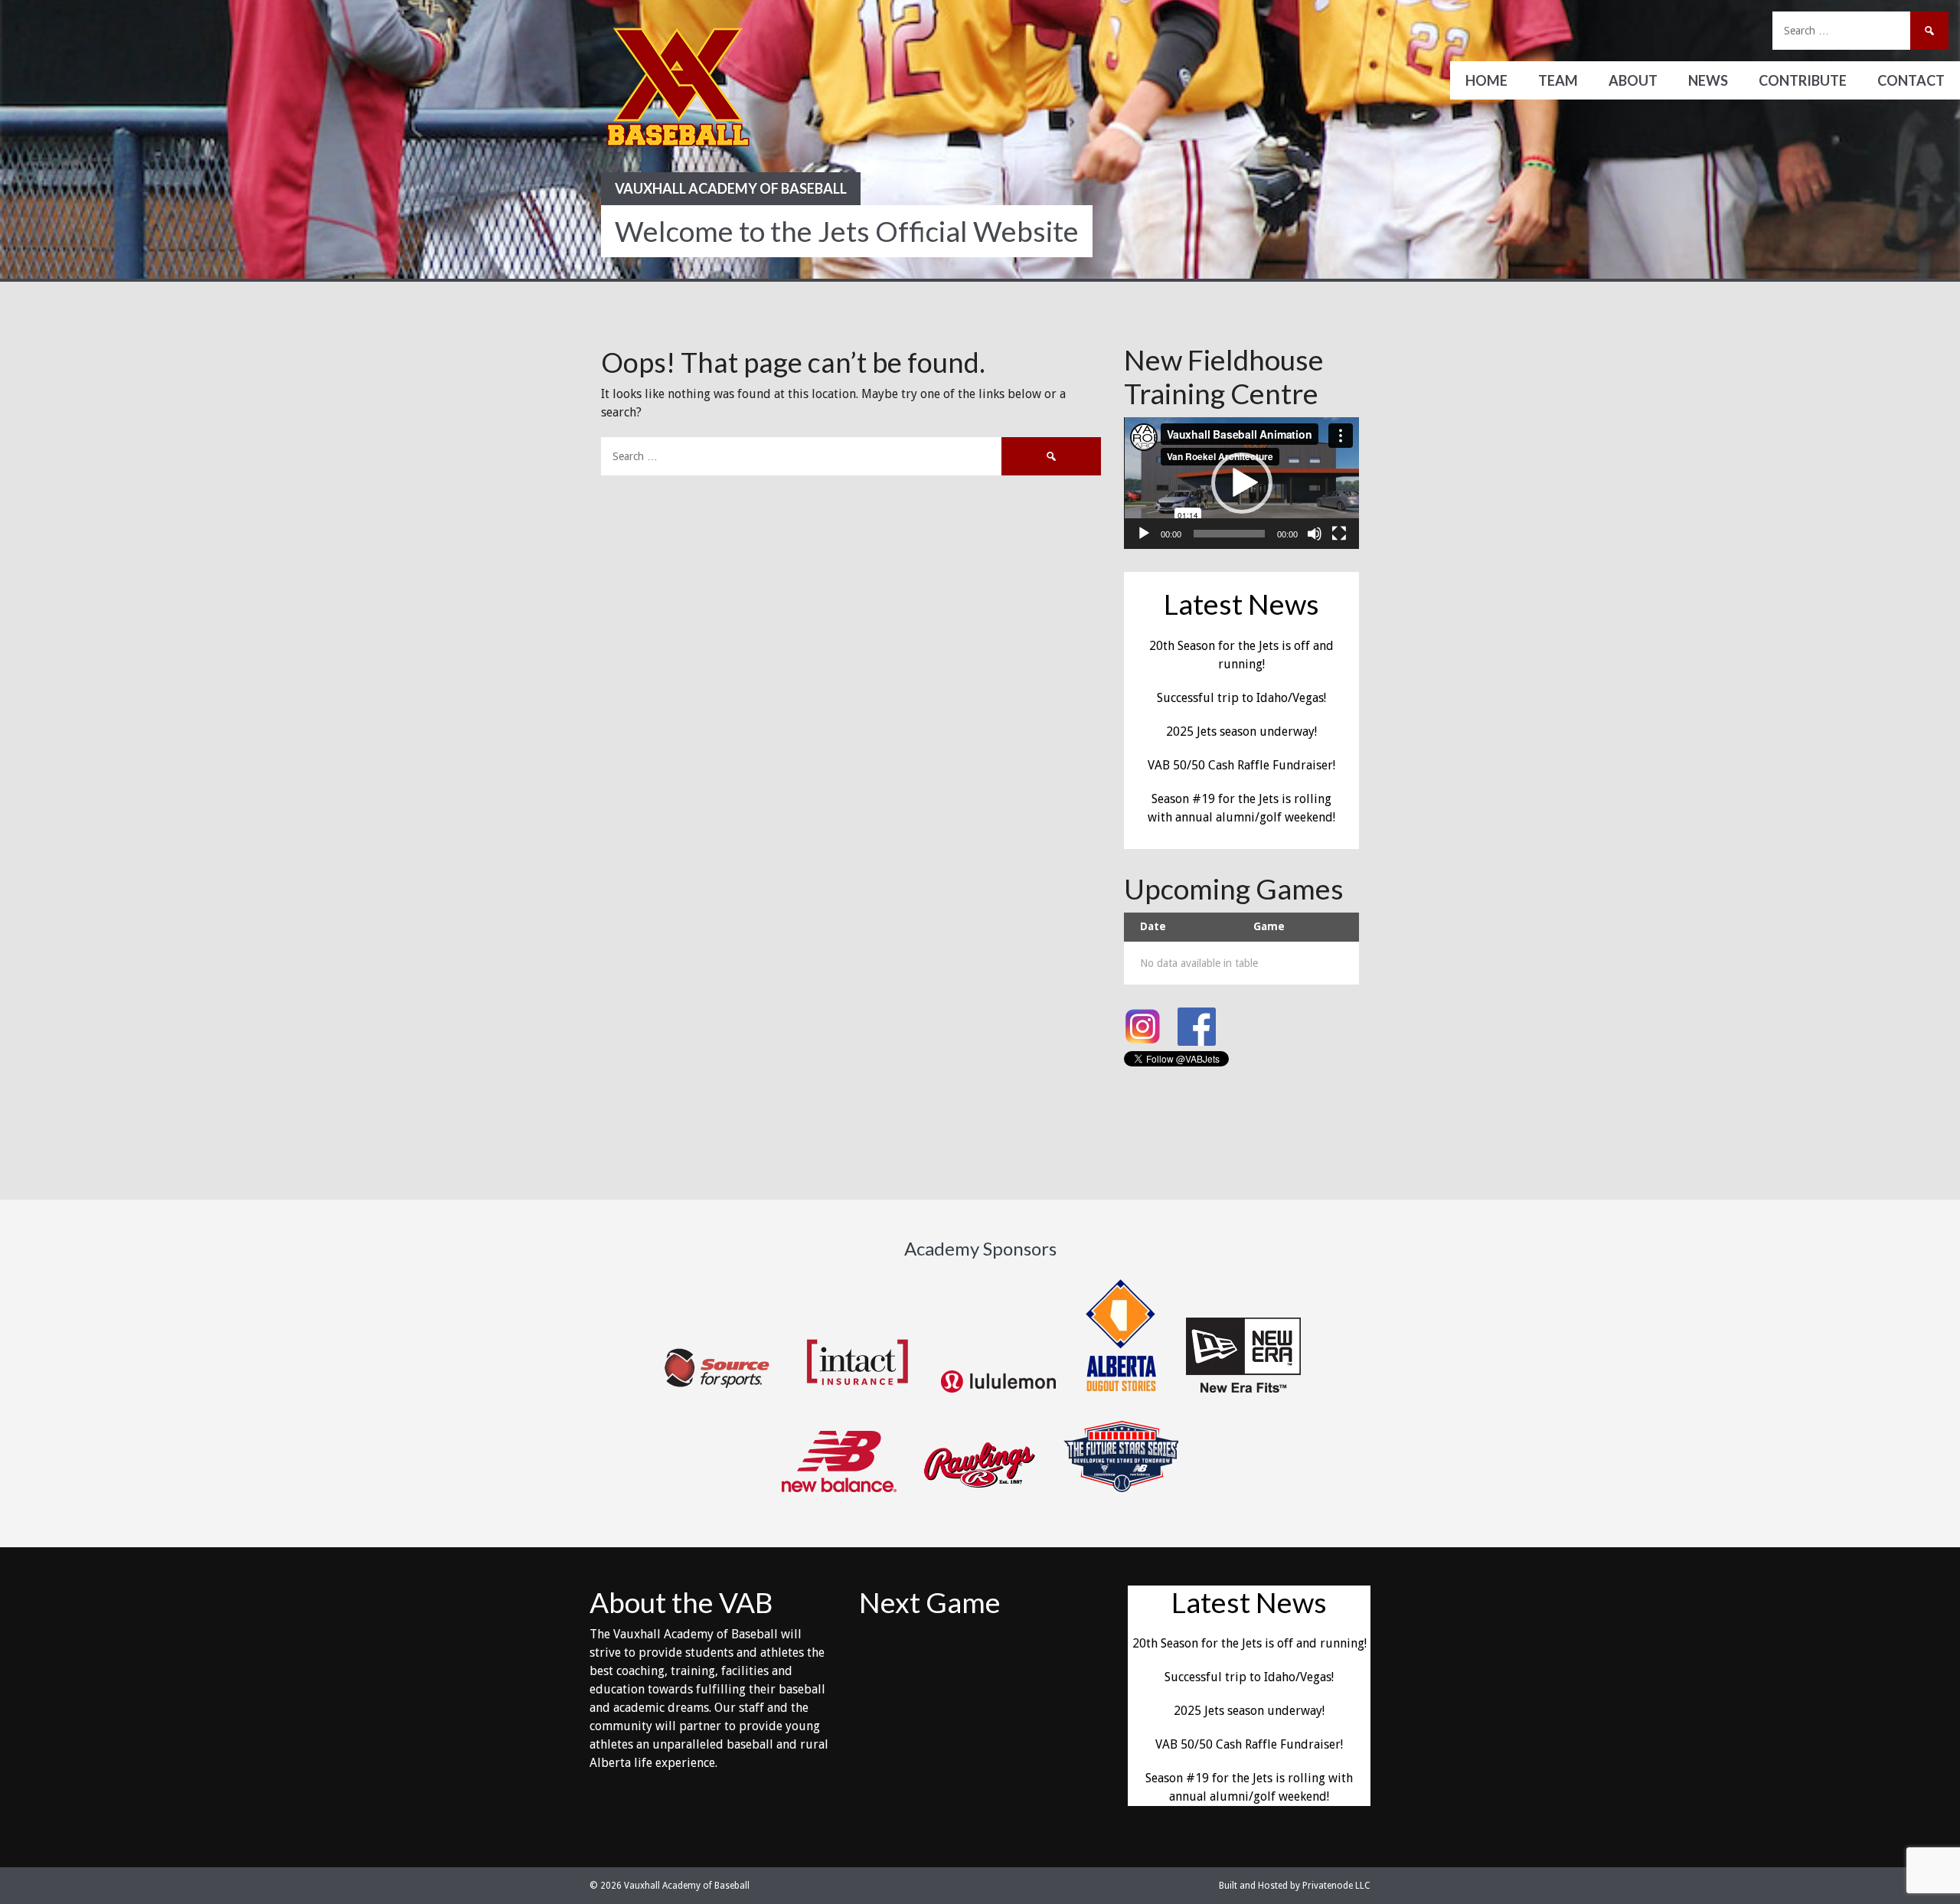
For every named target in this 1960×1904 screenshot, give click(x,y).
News (1708, 80)
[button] (1242, 483)
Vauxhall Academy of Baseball (731, 188)
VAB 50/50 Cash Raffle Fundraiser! (1241, 765)
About (1633, 80)
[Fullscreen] (1339, 534)
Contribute (1803, 80)
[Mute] (1315, 534)
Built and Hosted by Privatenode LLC (1295, 1886)
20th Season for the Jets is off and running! (1249, 1643)
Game (1269, 926)
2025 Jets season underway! (1241, 732)
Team (1558, 80)
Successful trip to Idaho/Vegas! (1241, 698)
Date (1153, 926)
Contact (1911, 80)
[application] (1241, 483)
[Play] (1144, 534)
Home (1486, 80)
